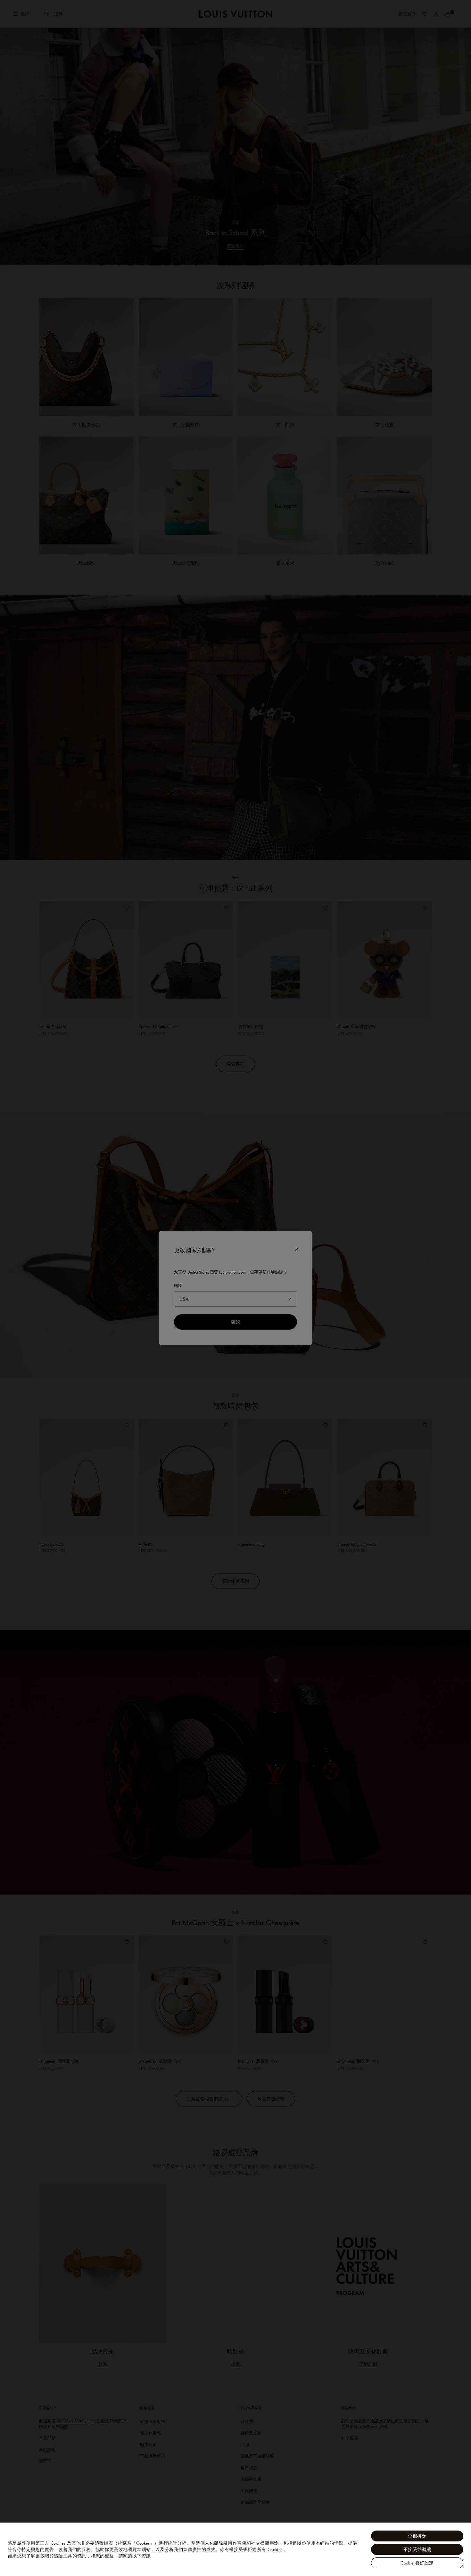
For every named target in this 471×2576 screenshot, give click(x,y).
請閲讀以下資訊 (135, 2556)
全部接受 (417, 2536)
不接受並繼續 (417, 2549)
